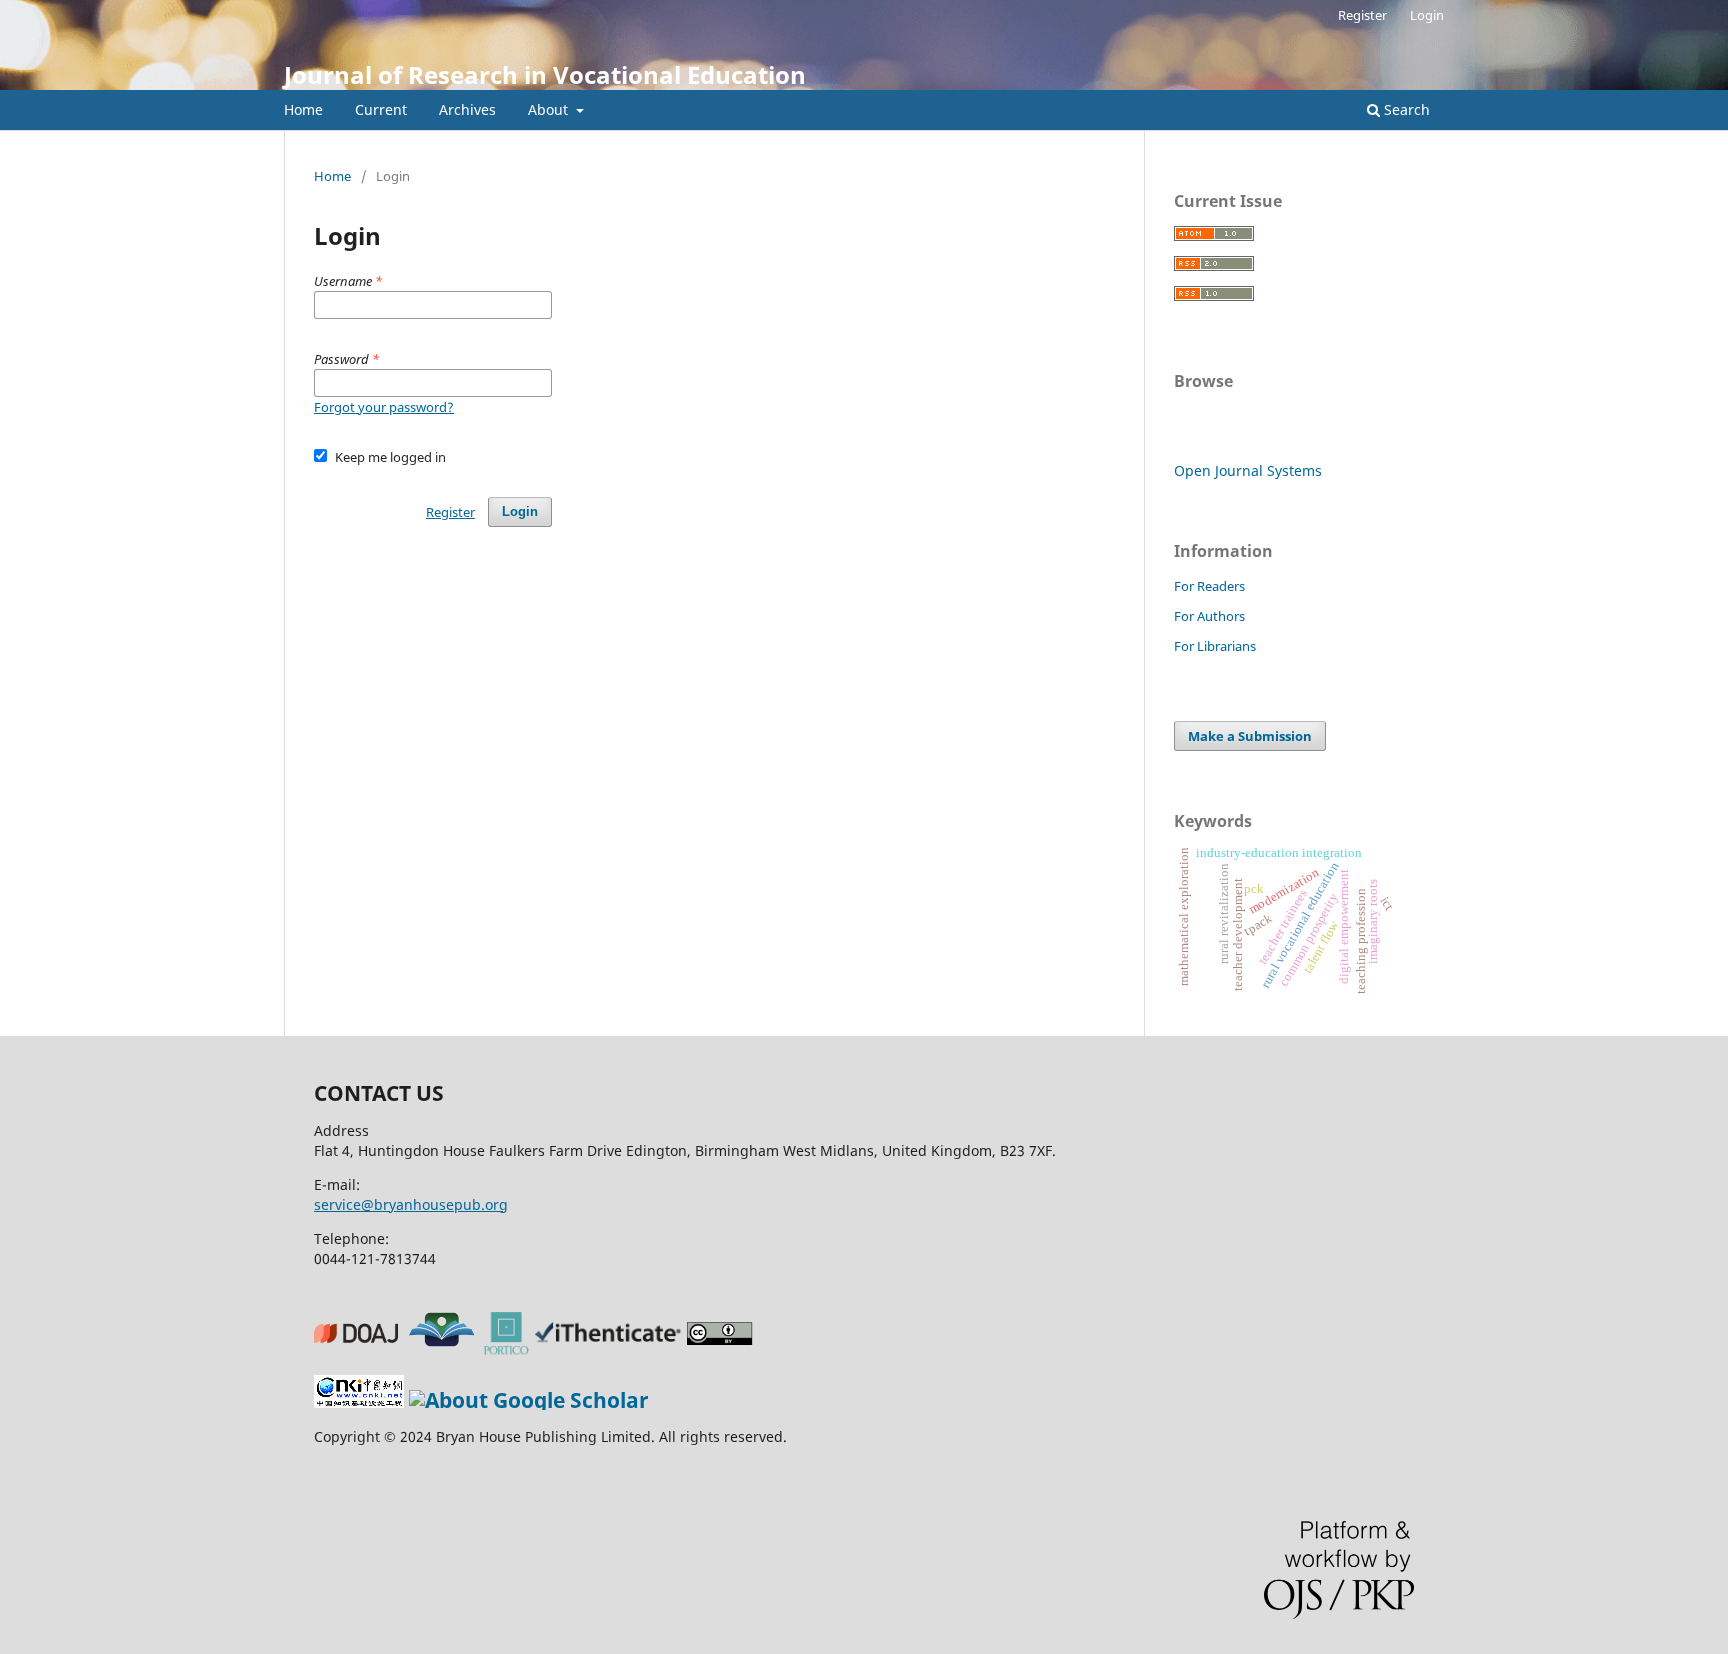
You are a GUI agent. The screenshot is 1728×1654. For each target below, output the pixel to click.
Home (303, 109)
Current (381, 109)
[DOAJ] (359, 1347)
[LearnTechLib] (444, 1347)
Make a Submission (1250, 736)
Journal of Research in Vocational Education (545, 74)
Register (1362, 15)
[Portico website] (509, 1347)
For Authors (1209, 616)
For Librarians (1215, 646)
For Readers (1209, 586)
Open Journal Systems (1248, 470)
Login (1427, 15)
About (550, 109)
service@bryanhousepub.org (411, 1204)
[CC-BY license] (723, 1347)
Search (1405, 109)
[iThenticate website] (611, 1347)
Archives (467, 109)
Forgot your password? (384, 407)
